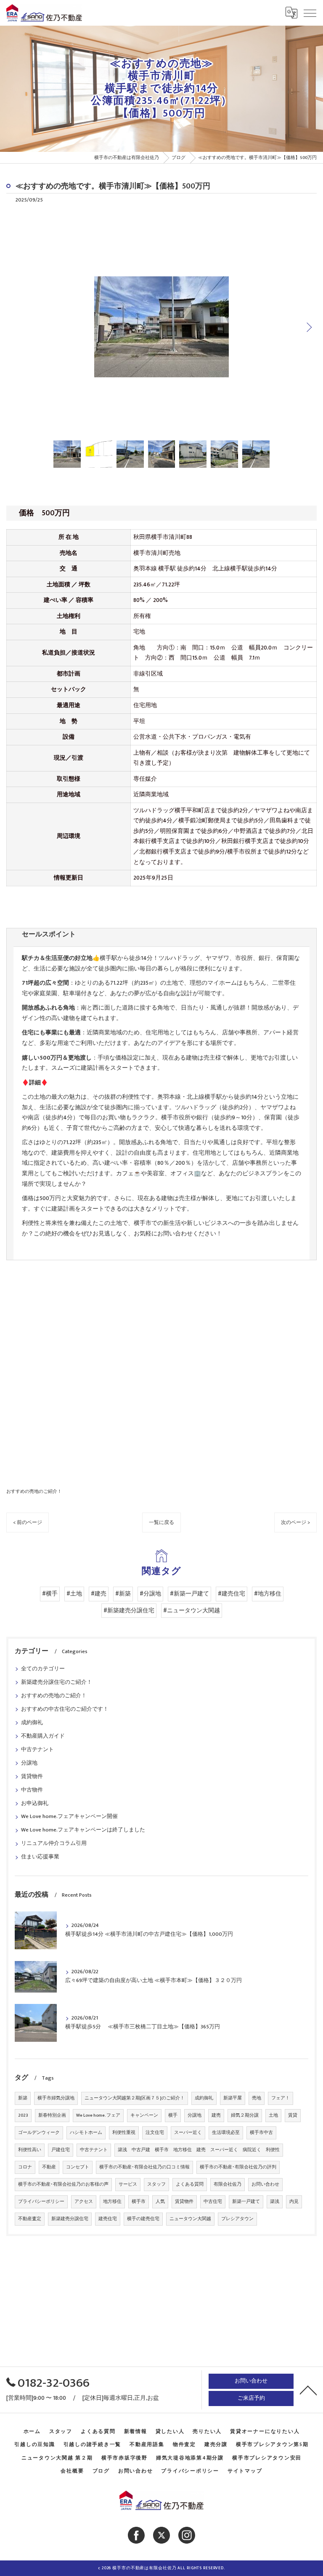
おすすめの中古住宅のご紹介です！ (65, 1709)
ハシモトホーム (86, 2133)
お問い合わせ (265, 2184)
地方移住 (112, 2202)
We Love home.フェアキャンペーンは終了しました (83, 1830)
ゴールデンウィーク (39, 2133)
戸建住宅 (61, 2150)
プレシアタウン (237, 2219)
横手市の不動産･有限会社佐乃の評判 (238, 2167)
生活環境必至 (226, 2133)
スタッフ (156, 2184)
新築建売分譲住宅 (70, 2219)
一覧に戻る (161, 1523)
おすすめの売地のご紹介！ (34, 1491)
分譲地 (29, 1763)
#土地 (74, 1594)
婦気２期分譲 (245, 2115)
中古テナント (37, 1750)
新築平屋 (233, 2098)
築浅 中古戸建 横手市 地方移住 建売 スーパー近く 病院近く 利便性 (199, 2150)
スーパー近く (188, 2133)
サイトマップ (245, 2471)
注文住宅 (155, 2133)
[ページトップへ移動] (308, 2390)
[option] (161, 327)
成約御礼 (32, 1723)
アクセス (84, 2202)
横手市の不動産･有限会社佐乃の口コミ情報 (144, 2167)
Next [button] (308, 327)
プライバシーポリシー (41, 2202)
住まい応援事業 (40, 1857)
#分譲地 (150, 1594)
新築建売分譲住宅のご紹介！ (57, 1682)
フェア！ (281, 2098)
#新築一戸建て (189, 1594)
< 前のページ (28, 1523)
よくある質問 (190, 2184)
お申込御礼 (35, 1803)
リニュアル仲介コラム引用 (54, 1843)
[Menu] (310, 13)
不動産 (49, 2167)
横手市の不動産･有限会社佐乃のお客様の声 (63, 2184)
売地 (257, 2098)
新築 (23, 2098)
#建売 (99, 1594)
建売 (216, 2115)
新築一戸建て (246, 2202)
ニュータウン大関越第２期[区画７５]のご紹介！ (135, 2098)
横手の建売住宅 (143, 2219)
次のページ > (295, 1523)
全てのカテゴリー (43, 1669)
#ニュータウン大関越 (192, 1611)
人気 (160, 2202)
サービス (128, 2184)
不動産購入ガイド (43, 1736)
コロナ (25, 2167)
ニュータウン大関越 (190, 2219)
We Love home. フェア (98, 2115)
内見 (294, 2202)
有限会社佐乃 (228, 2184)
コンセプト (78, 2167)
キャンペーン (144, 2115)
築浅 (275, 2202)
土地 (273, 2115)
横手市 (139, 2202)
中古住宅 (213, 2202)
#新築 (123, 1594)
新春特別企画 (52, 2115)
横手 (173, 2115)
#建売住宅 (232, 1594)
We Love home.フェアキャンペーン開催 (69, 1817)
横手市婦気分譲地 (56, 2098)
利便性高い (30, 2150)
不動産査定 (30, 2219)
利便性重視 (124, 2133)
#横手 (50, 1594)
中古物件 (32, 1790)
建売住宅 (108, 2219)
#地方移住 (268, 1594)
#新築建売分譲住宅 (129, 1611)
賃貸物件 (32, 1777)
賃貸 (293, 2115)
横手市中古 (261, 2133)
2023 (23, 2115)
